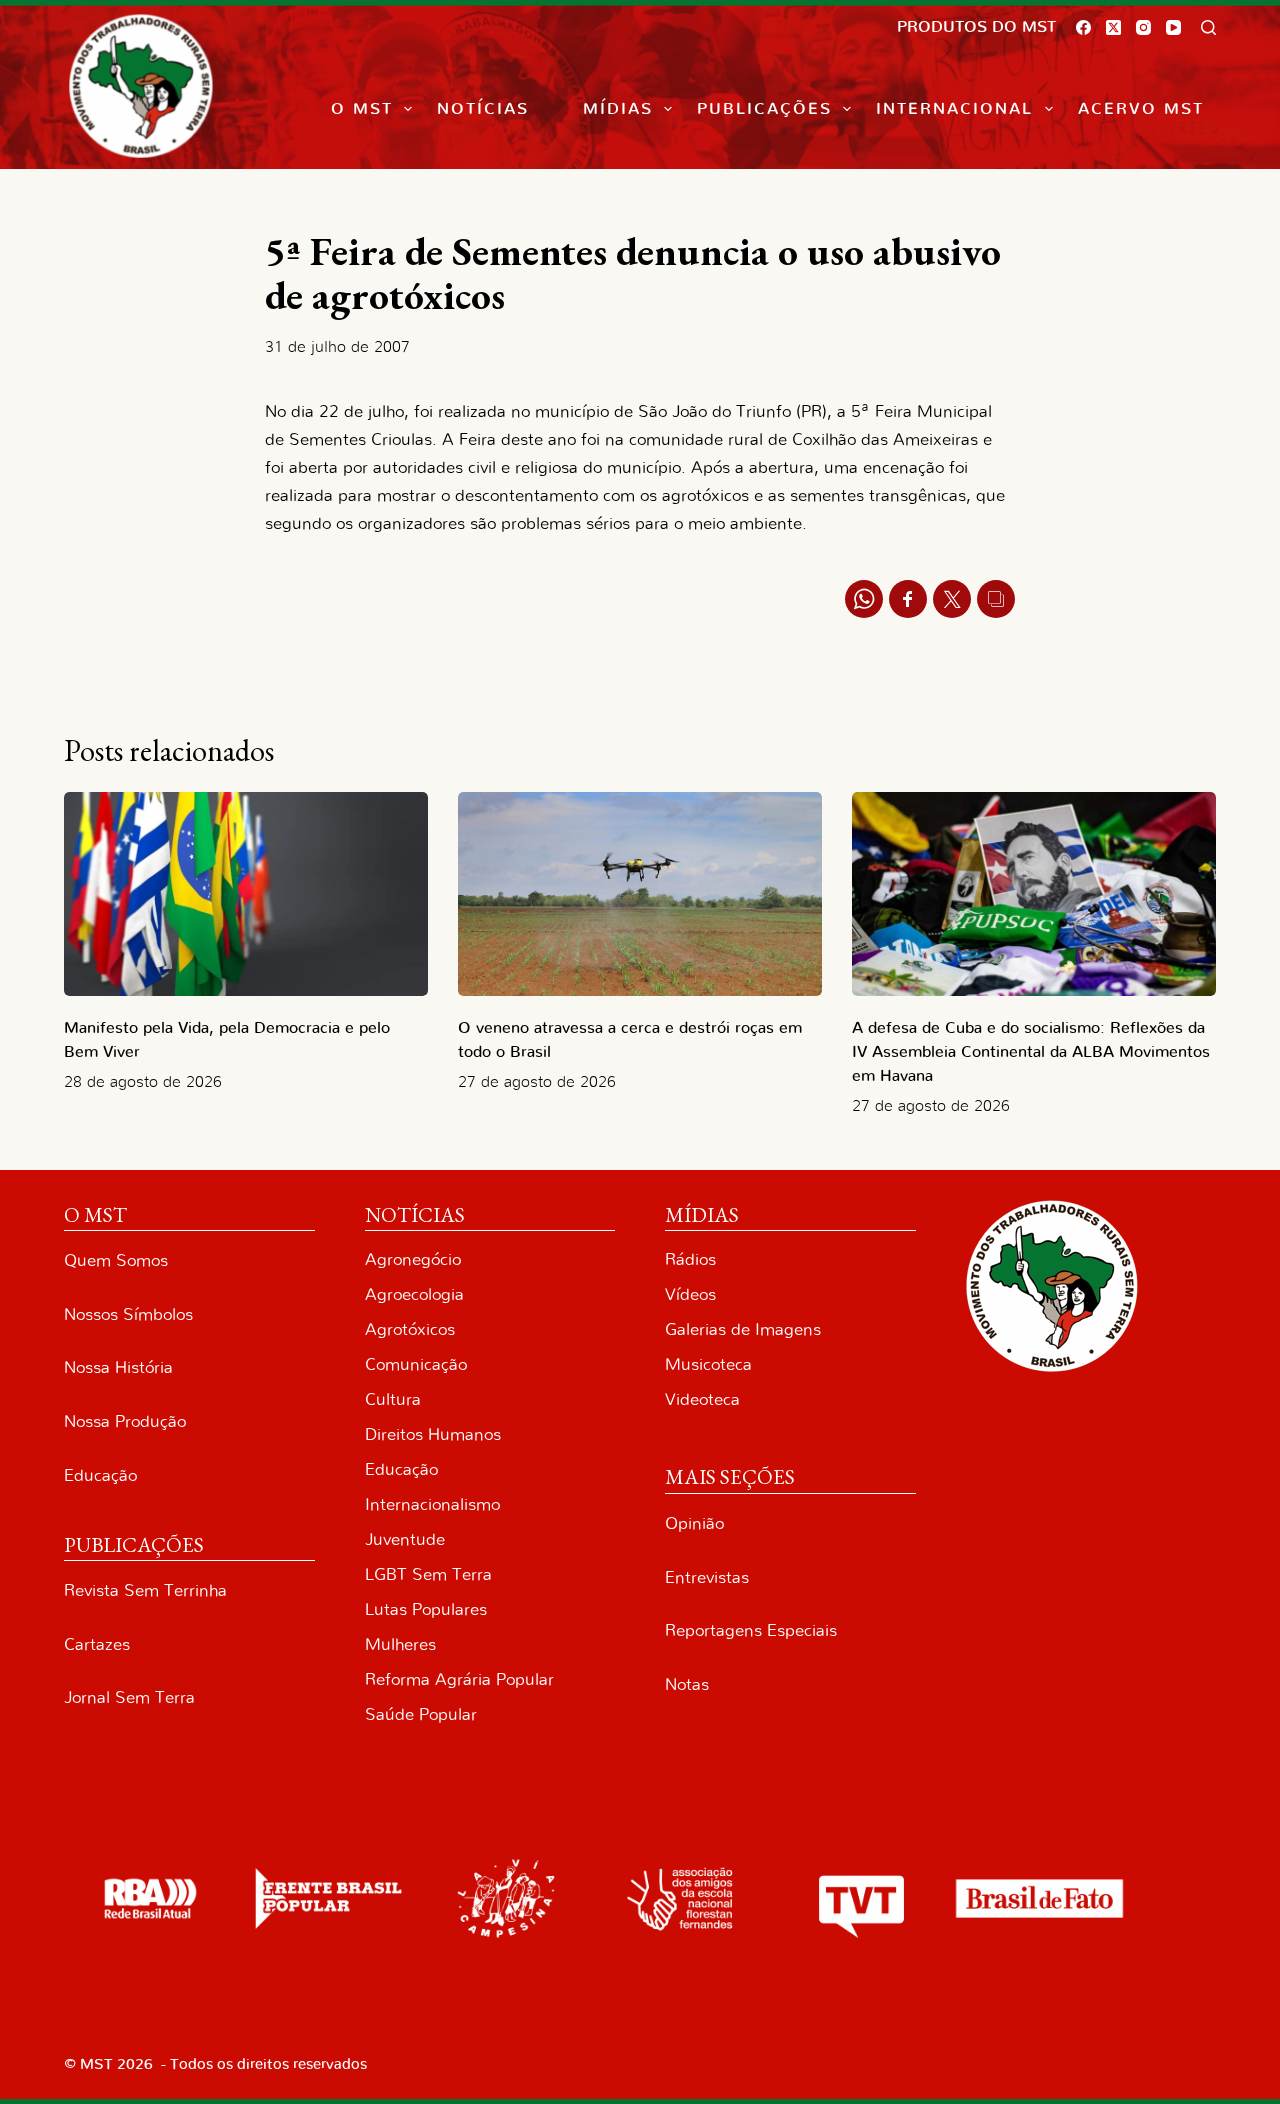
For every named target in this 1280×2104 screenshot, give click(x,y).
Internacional (954, 109)
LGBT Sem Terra (428, 1574)
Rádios (690, 1259)
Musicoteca (708, 1364)
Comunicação (416, 1364)
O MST (362, 109)
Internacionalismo (432, 1504)
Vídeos (690, 1294)
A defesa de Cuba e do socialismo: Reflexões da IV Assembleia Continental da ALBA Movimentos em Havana (1031, 1052)
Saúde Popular (421, 1714)
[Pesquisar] (1208, 27)
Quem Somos (116, 1260)
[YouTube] (1173, 27)
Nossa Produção (125, 1421)
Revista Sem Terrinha (145, 1590)
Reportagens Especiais (751, 1630)
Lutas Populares (426, 1609)
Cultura (393, 1399)
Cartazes (97, 1644)
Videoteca (702, 1399)
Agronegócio (413, 1259)
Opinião (694, 1523)
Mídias (618, 109)
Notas (687, 1684)
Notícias (483, 109)
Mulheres (400, 1644)
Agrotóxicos (410, 1329)
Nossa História (118, 1367)
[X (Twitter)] (1113, 27)
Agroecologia (414, 1294)
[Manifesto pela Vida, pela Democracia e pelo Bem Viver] (246, 894)
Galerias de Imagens (743, 1329)
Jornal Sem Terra (129, 1697)
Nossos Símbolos (128, 1314)
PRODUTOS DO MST (976, 27)
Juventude (405, 1539)
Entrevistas (707, 1577)
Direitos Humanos (433, 1434)
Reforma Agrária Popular (459, 1679)
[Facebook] (1083, 27)
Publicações (764, 109)
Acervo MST (1141, 109)
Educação (100, 1475)
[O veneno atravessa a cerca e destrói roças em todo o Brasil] (640, 894)
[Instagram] (1143, 27)
